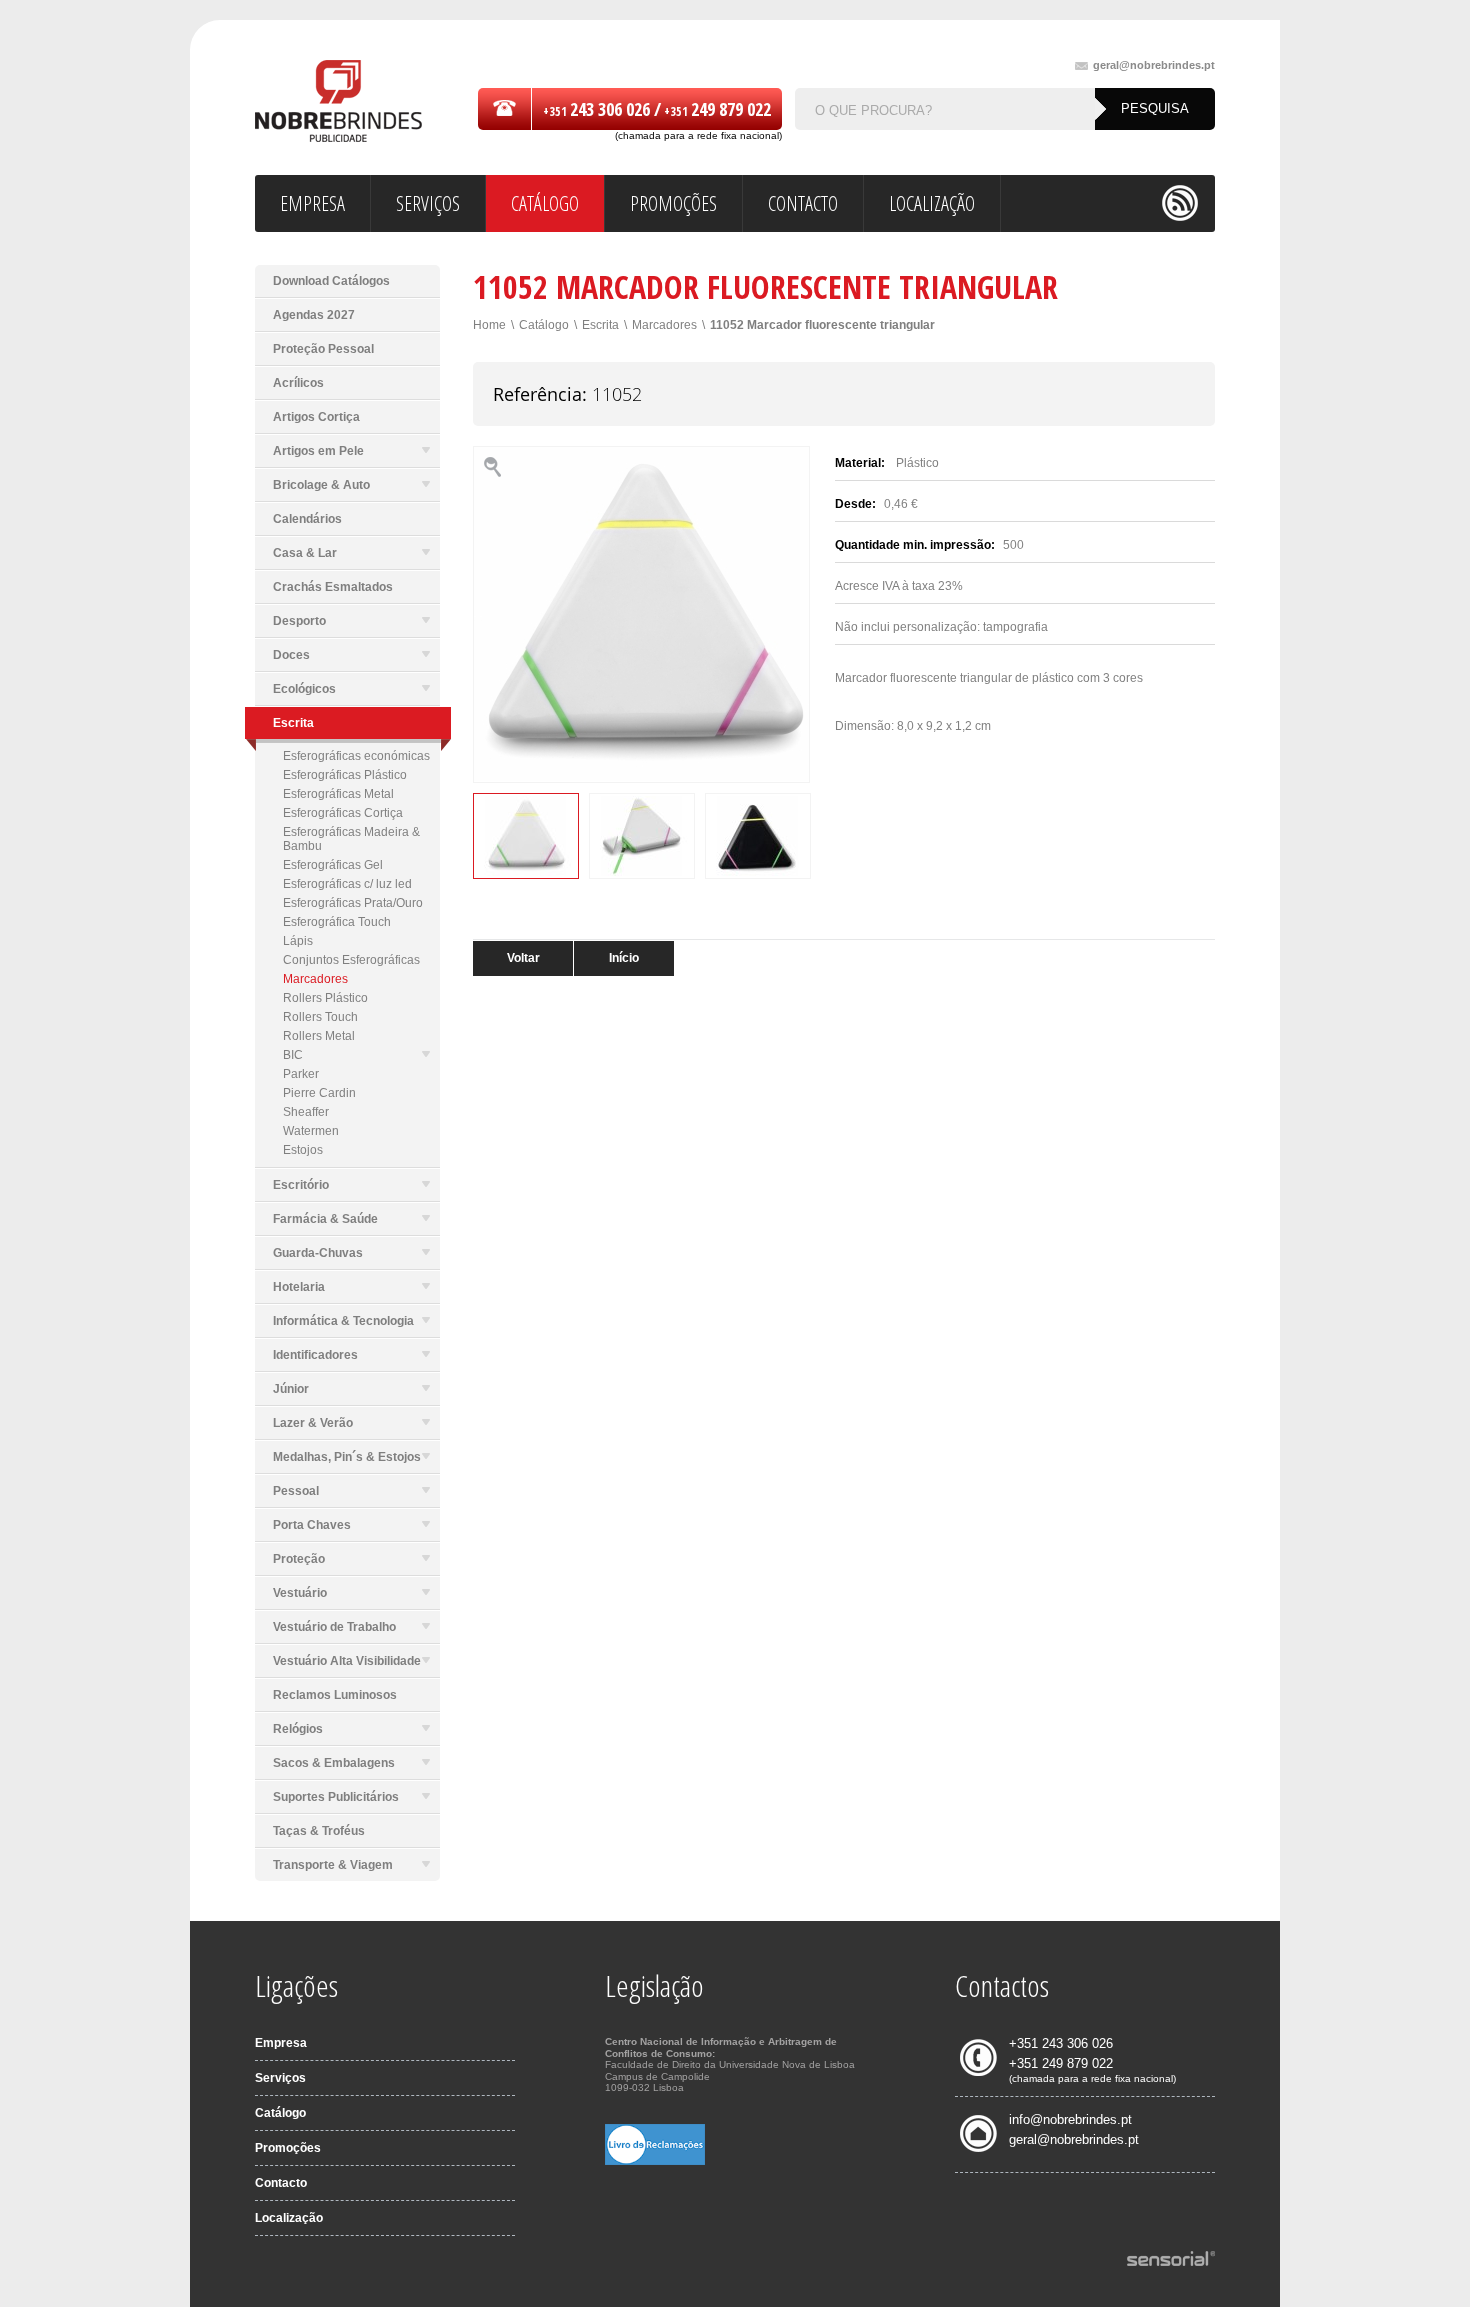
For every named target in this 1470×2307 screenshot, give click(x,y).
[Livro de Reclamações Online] (655, 2161)
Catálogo (544, 325)
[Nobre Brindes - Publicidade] (338, 102)
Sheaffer (306, 1112)
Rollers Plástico (325, 998)
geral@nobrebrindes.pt (1154, 65)
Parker (301, 1074)
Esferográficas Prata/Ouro (353, 903)
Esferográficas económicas (356, 756)
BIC (293, 1055)
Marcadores (315, 979)
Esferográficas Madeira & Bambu (351, 839)
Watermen (311, 1131)
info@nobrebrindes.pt (1070, 2119)
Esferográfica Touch (337, 922)
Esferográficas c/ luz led (347, 884)
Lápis (298, 941)
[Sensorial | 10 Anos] (1171, 2260)
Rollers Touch (320, 1017)
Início (624, 958)
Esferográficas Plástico (345, 775)
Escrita (600, 325)
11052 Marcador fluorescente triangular (822, 325)
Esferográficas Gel (333, 865)
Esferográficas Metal (338, 794)
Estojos (303, 1150)
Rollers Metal (319, 1036)
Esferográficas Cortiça (343, 813)
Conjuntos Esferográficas (351, 960)
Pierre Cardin (319, 1093)
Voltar (523, 958)
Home (489, 325)
